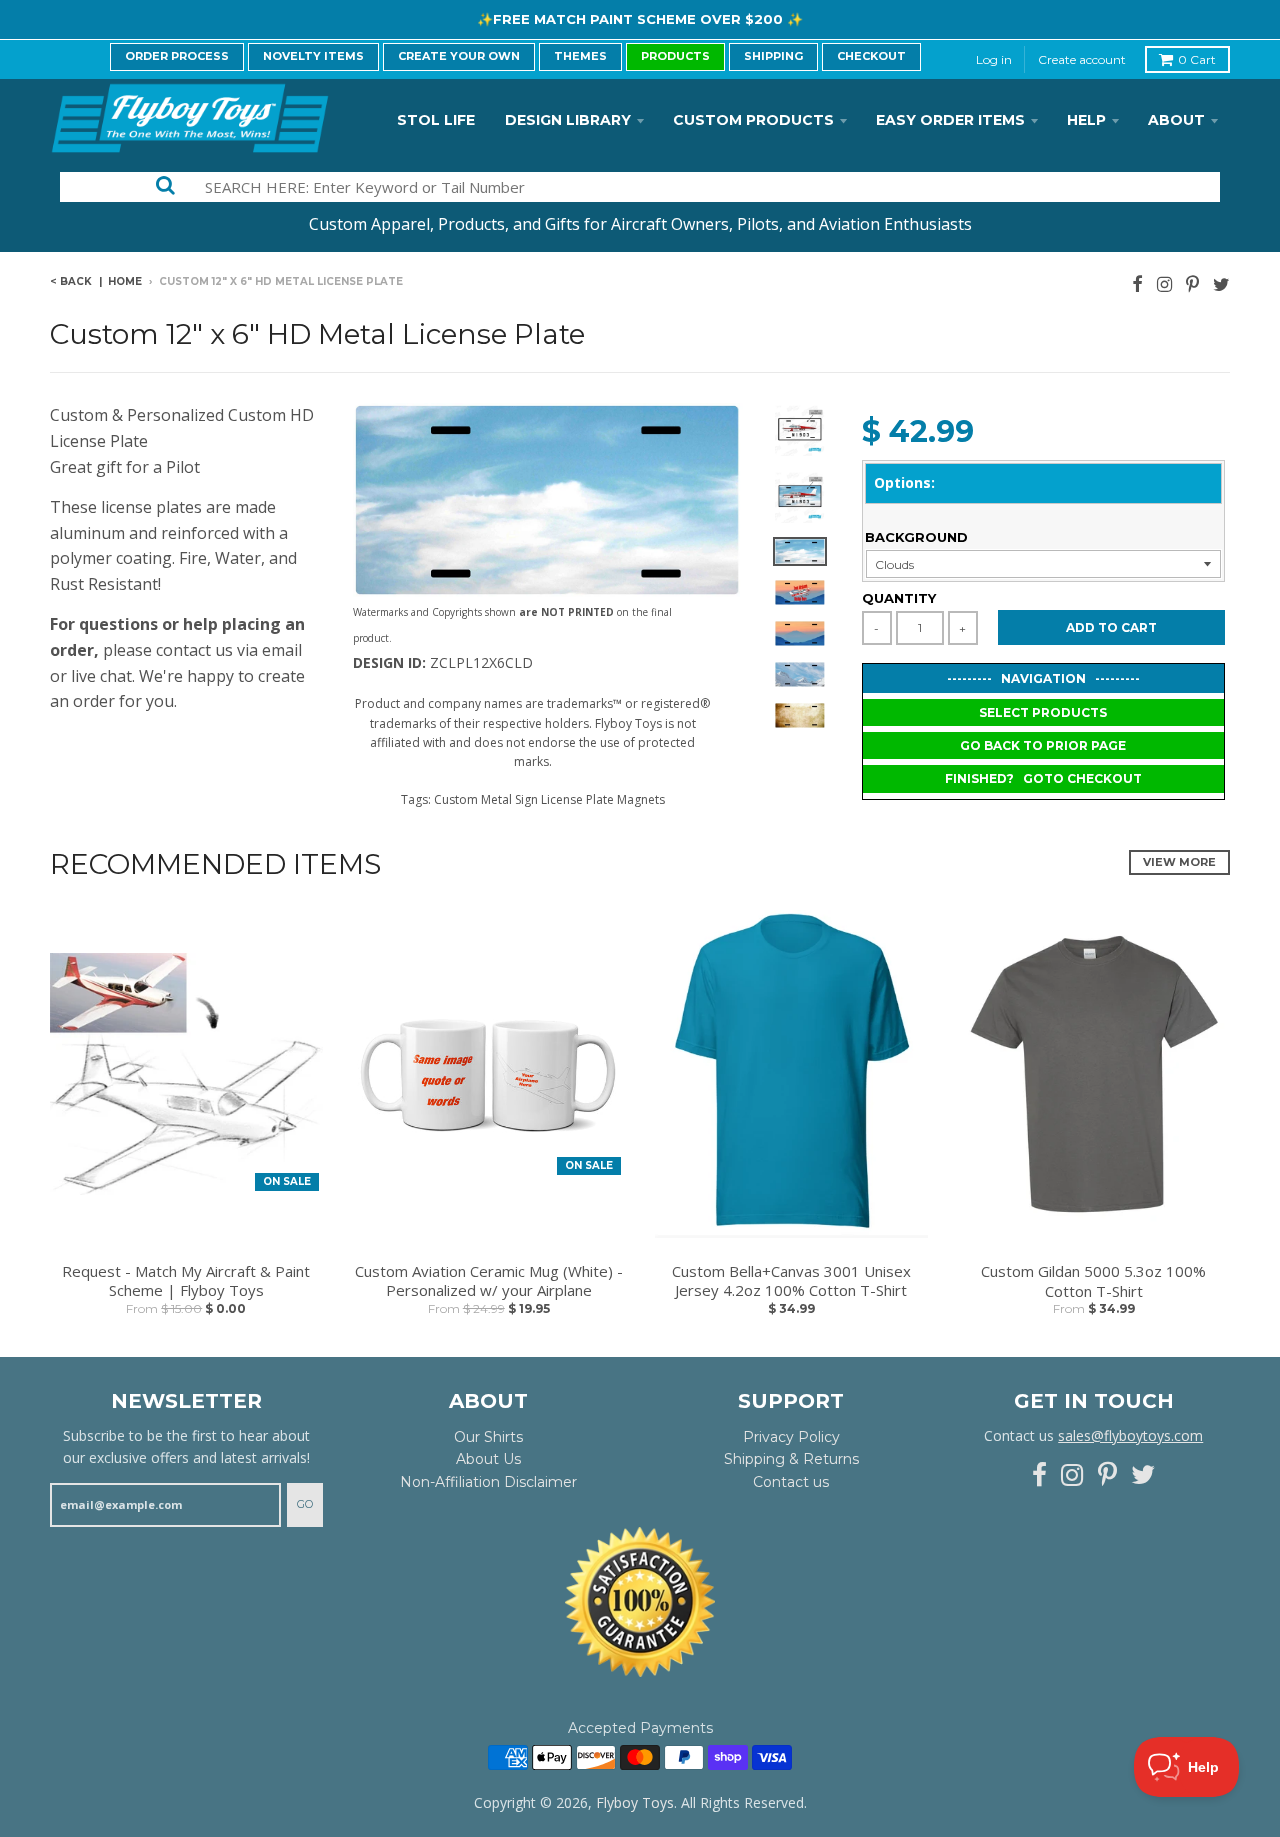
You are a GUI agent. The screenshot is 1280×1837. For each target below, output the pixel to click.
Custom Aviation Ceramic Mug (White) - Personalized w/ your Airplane (489, 1281)
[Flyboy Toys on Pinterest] (1192, 283)
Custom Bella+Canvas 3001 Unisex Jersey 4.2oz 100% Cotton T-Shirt (791, 1281)
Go (305, 1504)
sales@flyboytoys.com (1130, 1435)
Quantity (899, 598)
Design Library (568, 120)
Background (916, 537)
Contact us (791, 1482)
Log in (994, 59)
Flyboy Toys (635, 1802)
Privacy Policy (791, 1437)
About (1176, 120)
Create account (1082, 59)
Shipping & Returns (791, 1459)
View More (1179, 862)
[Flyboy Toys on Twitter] (1221, 283)
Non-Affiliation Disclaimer (488, 1482)
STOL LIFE (436, 120)
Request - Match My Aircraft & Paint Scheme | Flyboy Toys (186, 1281)
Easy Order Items (950, 120)
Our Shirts (488, 1437)
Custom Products (753, 120)
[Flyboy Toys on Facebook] (1137, 283)
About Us (488, 1459)
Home (125, 281)
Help (1086, 120)
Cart (1197, 59)
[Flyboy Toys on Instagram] (1164, 283)
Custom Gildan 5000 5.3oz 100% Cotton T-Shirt (1093, 1281)
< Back (71, 281)
